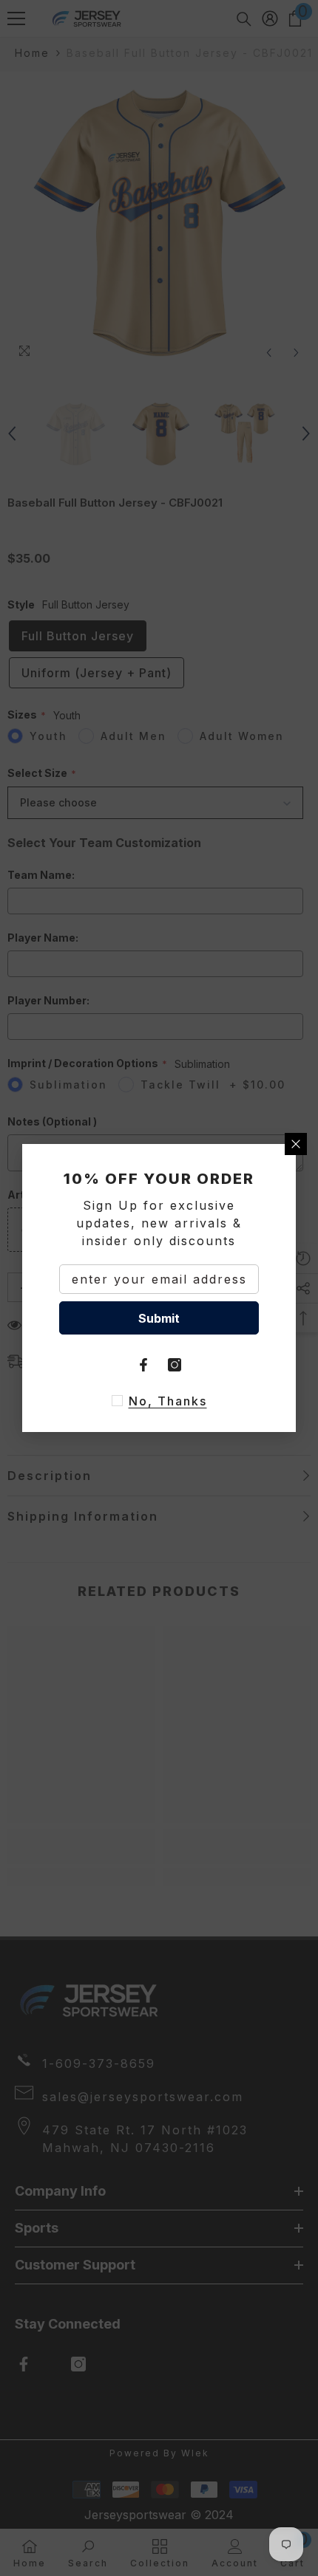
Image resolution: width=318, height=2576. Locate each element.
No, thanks (168, 1401)
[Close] (296, 1144)
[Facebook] (143, 1365)
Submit (159, 1318)
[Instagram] (175, 1365)
